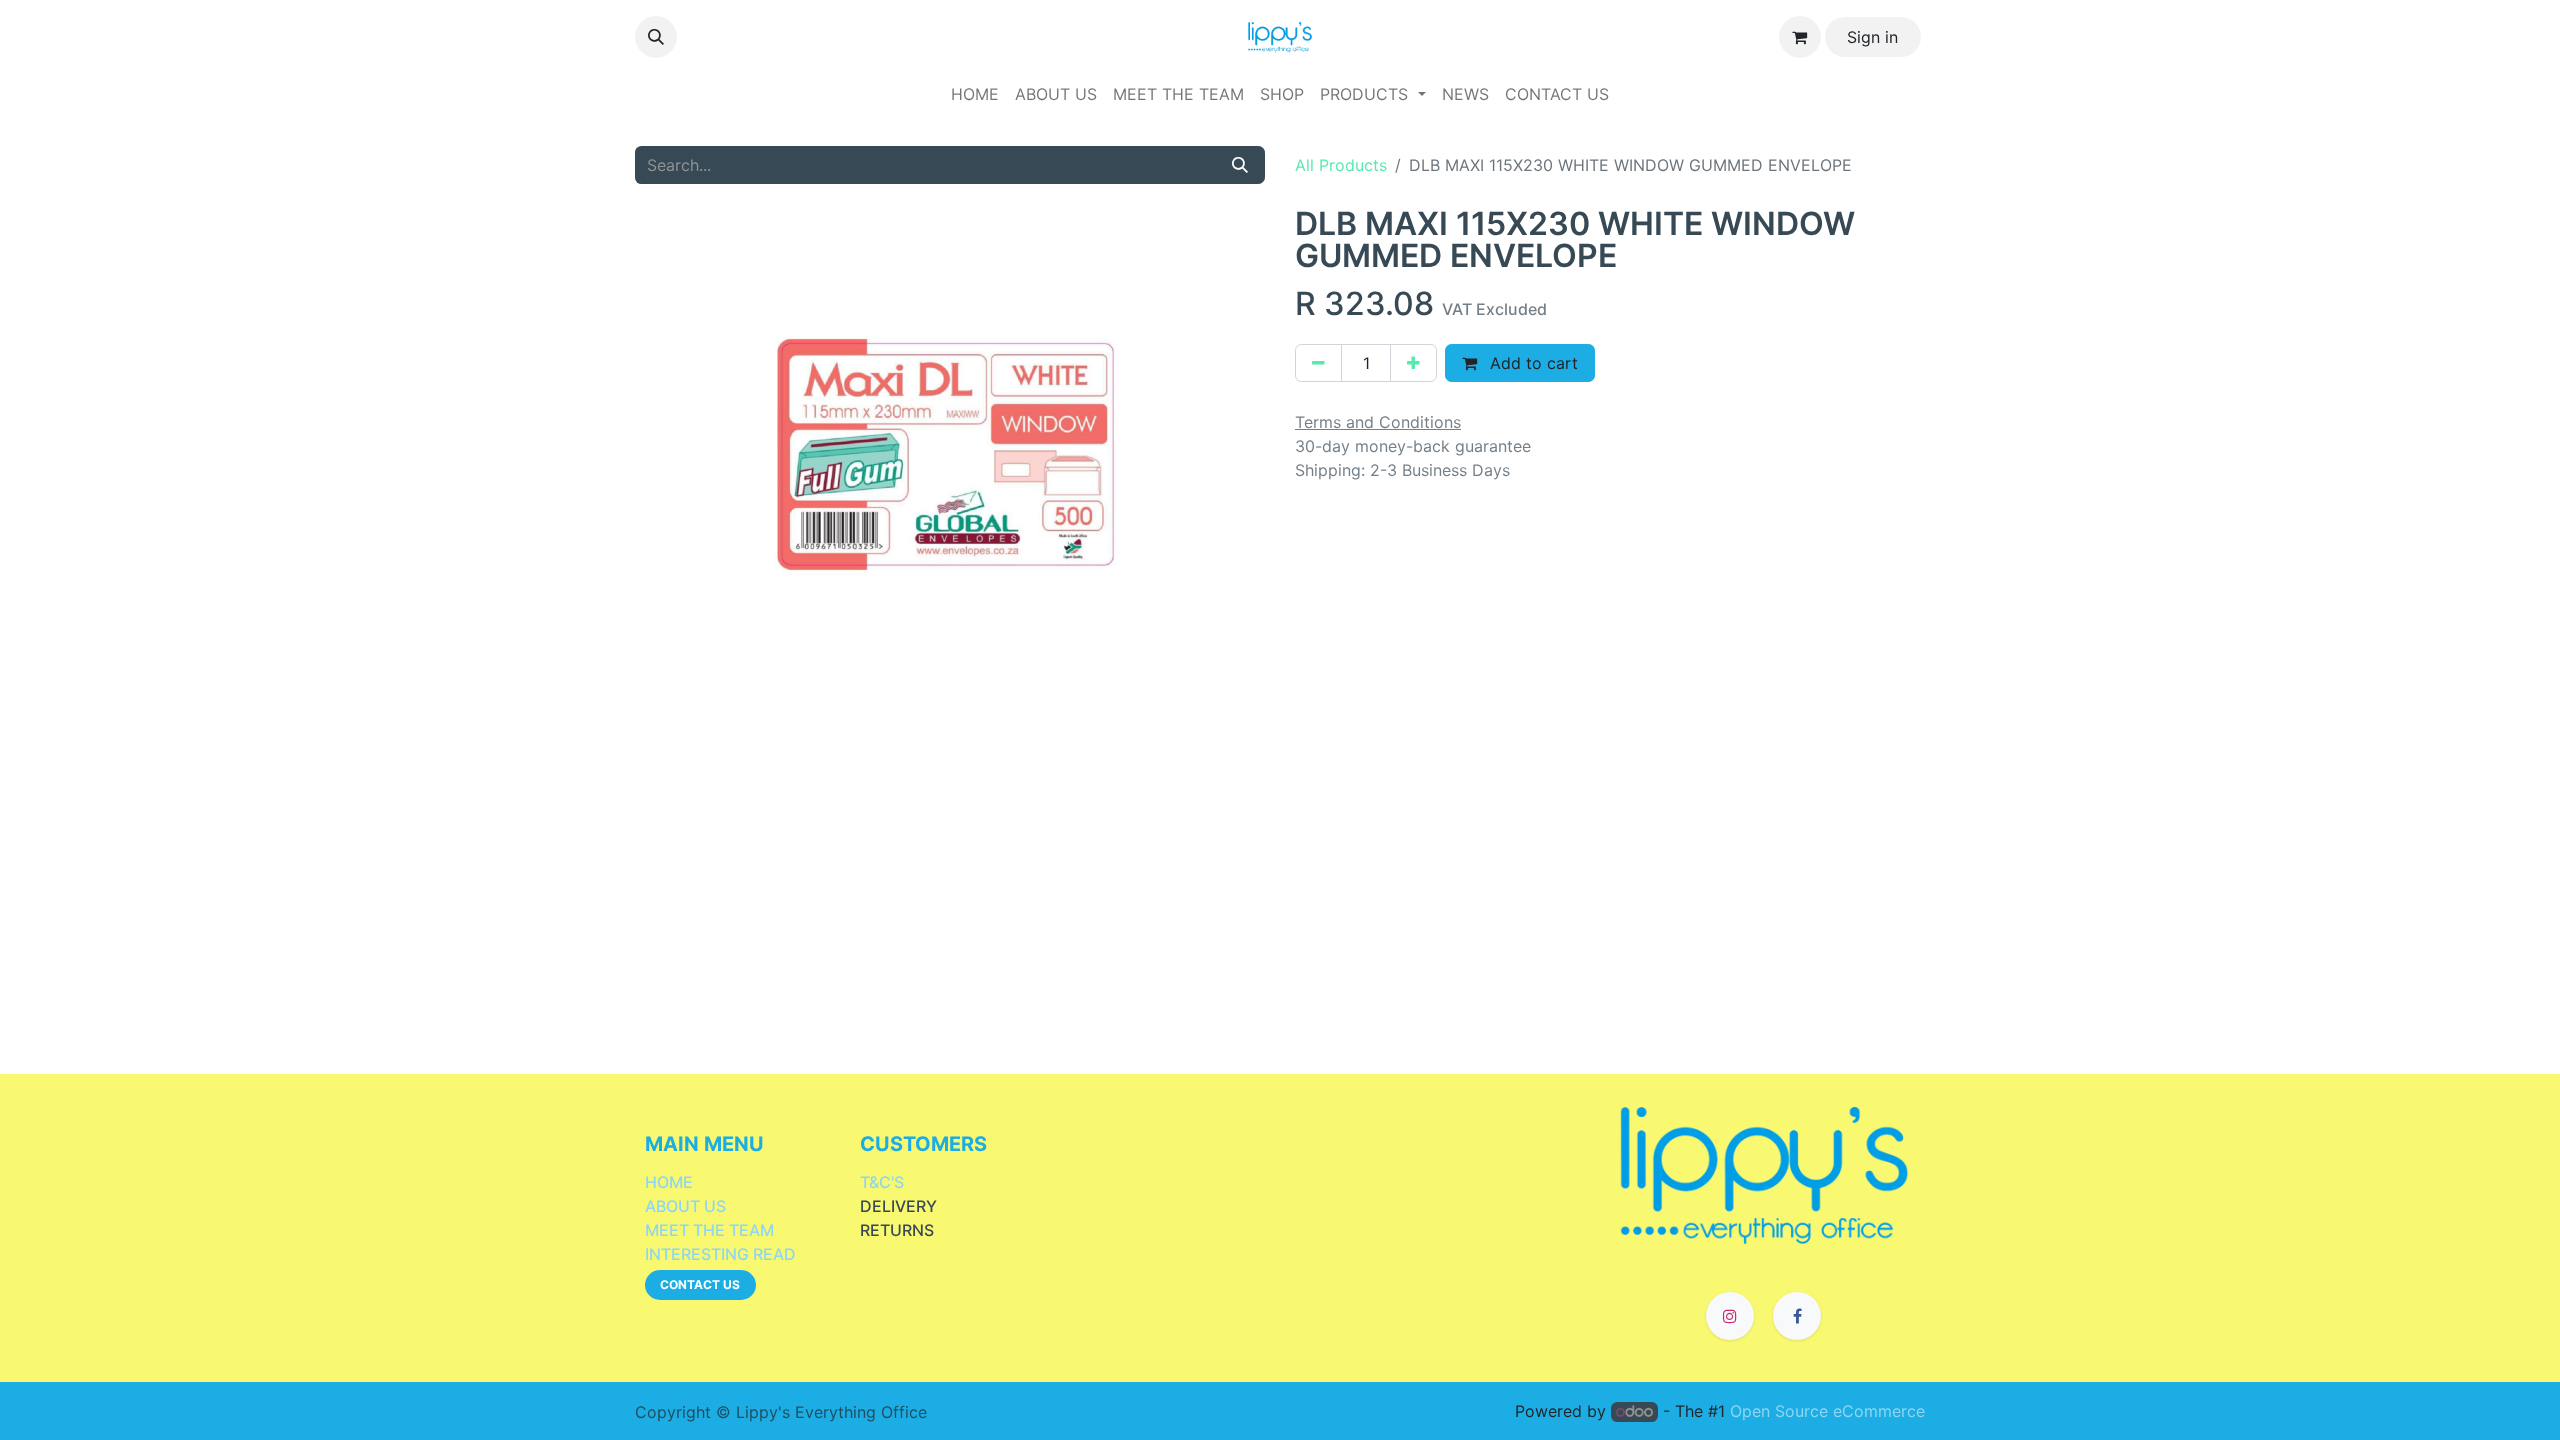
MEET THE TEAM (709, 1230)
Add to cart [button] (1531, 363)
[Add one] (1413, 363)
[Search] (1240, 165)
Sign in (1872, 37)
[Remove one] (1318, 363)
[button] (656, 37)
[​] (1764, 1173)
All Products (1341, 165)
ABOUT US (685, 1206)
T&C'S (882, 1182)
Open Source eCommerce (1827, 1411)
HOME (669, 1182)
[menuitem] (975, 94)
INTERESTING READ (720, 1254)
